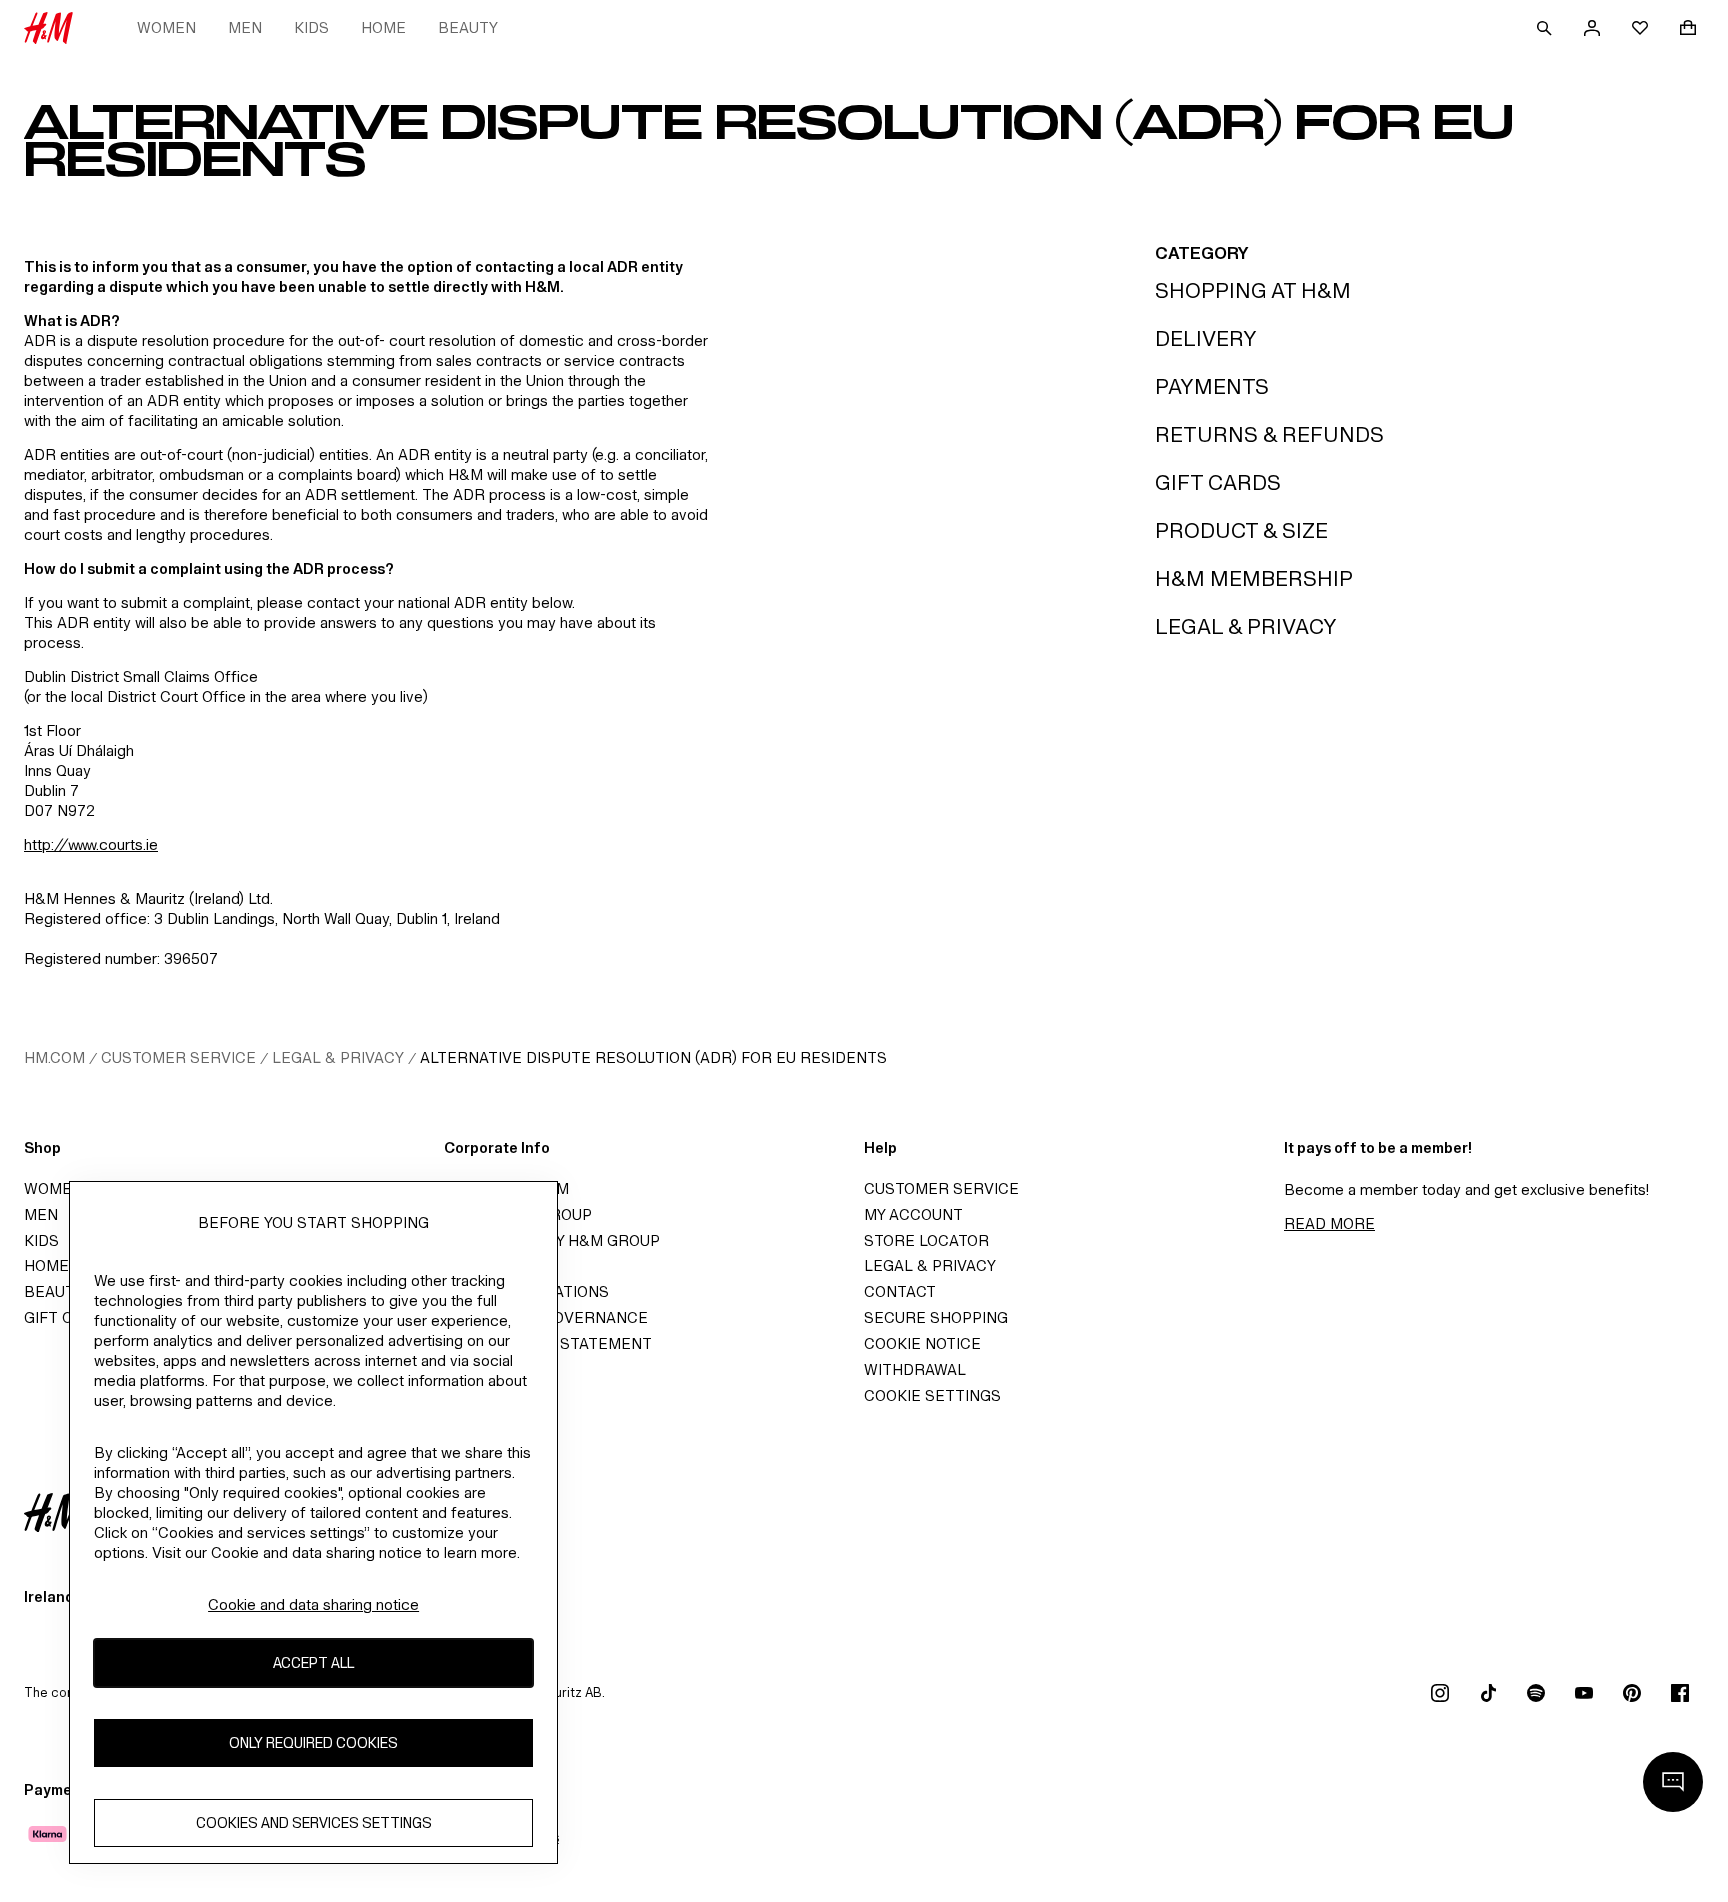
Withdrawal (915, 1369)
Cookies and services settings (314, 1822)
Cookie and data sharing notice (313, 1604)
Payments (1212, 386)
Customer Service (178, 1057)
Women (166, 27)
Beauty (468, 27)
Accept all (313, 1662)
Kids (311, 27)
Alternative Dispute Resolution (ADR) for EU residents (653, 1057)
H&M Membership (1254, 578)
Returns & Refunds (1269, 434)
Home (383, 27)
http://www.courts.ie (91, 844)
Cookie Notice (922, 1343)
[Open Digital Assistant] (1673, 1782)
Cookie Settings (932, 1395)
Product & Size (1241, 530)
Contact (900, 1291)
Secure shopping (936, 1317)
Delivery (1206, 338)
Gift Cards (1218, 482)
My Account (913, 1214)
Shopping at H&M (1253, 290)
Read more (1329, 1223)
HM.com (54, 1057)
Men (245, 27)
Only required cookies (313, 1742)
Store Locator (926, 1240)
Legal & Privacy (1246, 626)
